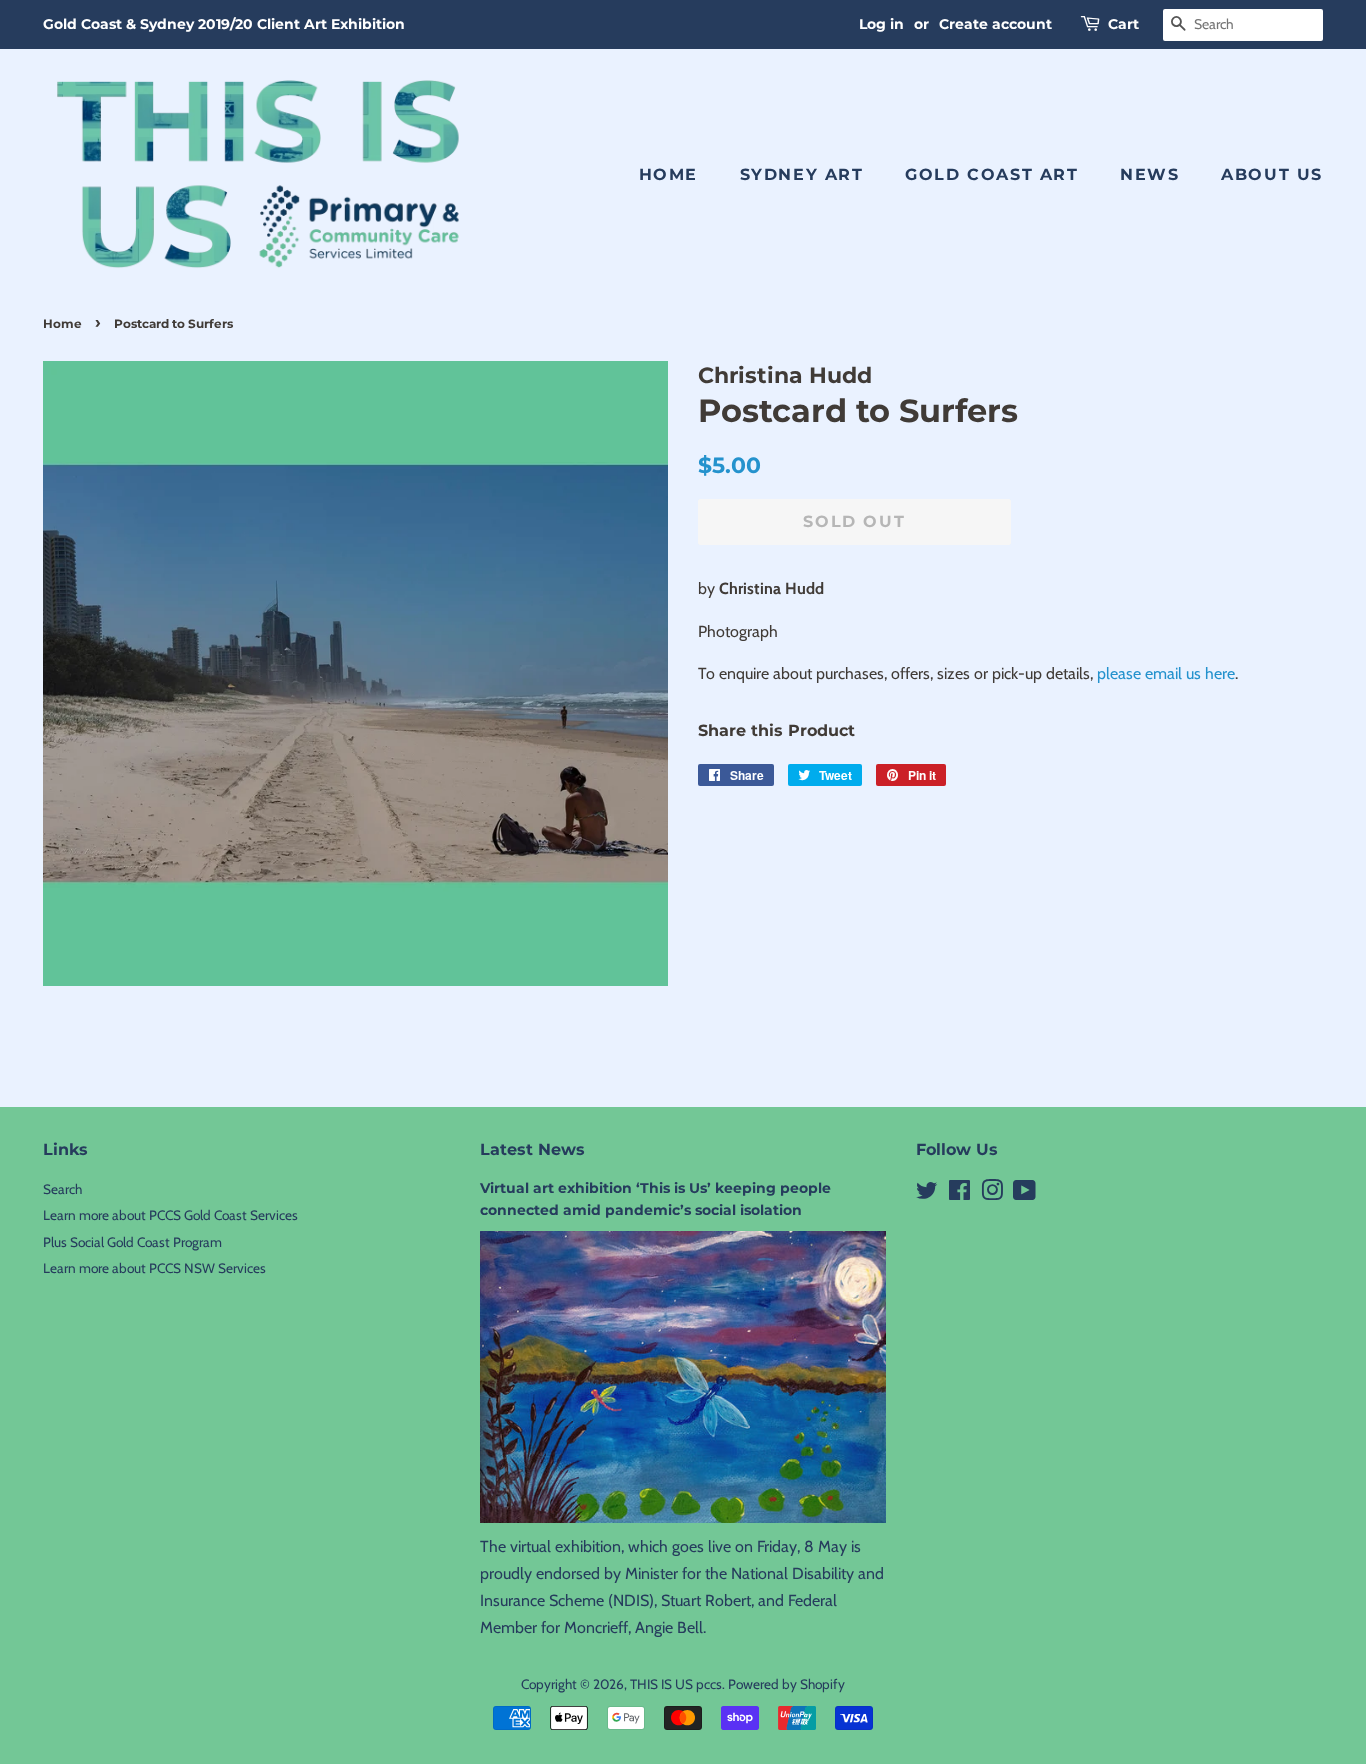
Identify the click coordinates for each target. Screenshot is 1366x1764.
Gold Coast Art (991, 174)
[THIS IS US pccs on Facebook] (959, 1194)
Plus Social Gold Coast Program (132, 1242)
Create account (995, 24)
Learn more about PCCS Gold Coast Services (170, 1215)
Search (62, 1189)
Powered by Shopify (786, 1684)
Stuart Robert (706, 1600)
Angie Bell (669, 1627)
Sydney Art (802, 174)
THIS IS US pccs (676, 1684)
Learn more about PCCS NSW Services (154, 1268)
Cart (1123, 24)
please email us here (1166, 673)
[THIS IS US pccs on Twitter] (927, 1194)
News (1149, 174)
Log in (881, 24)
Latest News (532, 1149)
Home (668, 174)
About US (1272, 174)
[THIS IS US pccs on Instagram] (992, 1194)
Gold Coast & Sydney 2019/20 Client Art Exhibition (224, 24)
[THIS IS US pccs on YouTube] (1024, 1194)
